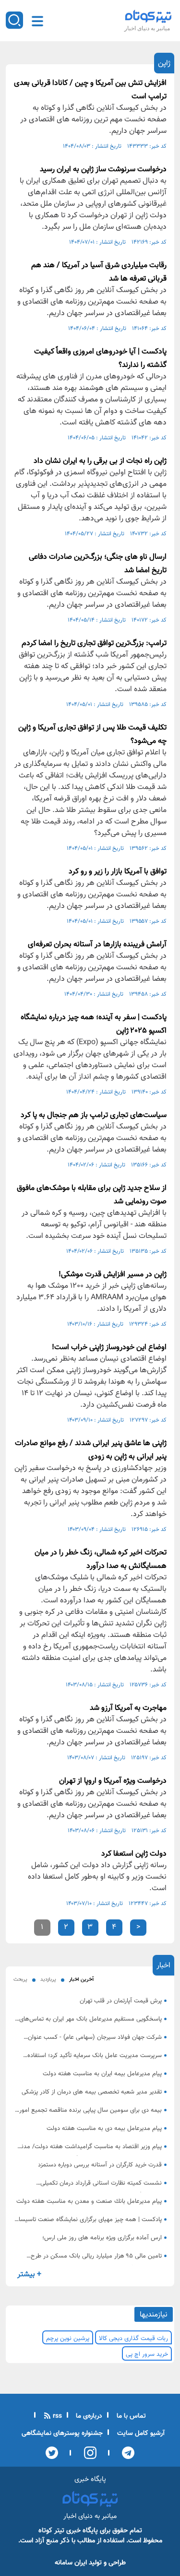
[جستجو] (14, 20)
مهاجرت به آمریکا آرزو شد (128, 1708)
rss (56, 2416)
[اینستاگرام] (87, 2453)
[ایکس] (52, 2453)
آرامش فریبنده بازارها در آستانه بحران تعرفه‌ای (97, 945)
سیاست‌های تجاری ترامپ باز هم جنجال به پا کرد (94, 1115)
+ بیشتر (29, 2275)
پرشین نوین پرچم (68, 2339)
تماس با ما (130, 2416)
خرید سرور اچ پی (147, 2354)
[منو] (37, 21)
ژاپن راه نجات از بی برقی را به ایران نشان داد (100, 461)
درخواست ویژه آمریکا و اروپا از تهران (113, 1781)
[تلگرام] (126, 2453)
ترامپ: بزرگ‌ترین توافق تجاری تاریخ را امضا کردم (94, 643)
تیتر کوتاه (51, 2531)
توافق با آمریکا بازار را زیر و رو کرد (118, 872)
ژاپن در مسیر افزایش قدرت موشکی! (113, 1275)
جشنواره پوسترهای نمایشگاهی (62, 2434)
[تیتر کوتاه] (148, 16)
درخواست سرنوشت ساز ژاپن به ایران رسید (103, 170)
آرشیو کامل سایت (140, 2434)
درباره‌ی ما (88, 2416)
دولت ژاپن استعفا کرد (134, 1854)
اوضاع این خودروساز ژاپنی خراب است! (109, 1347)
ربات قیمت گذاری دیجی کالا (133, 2339)
